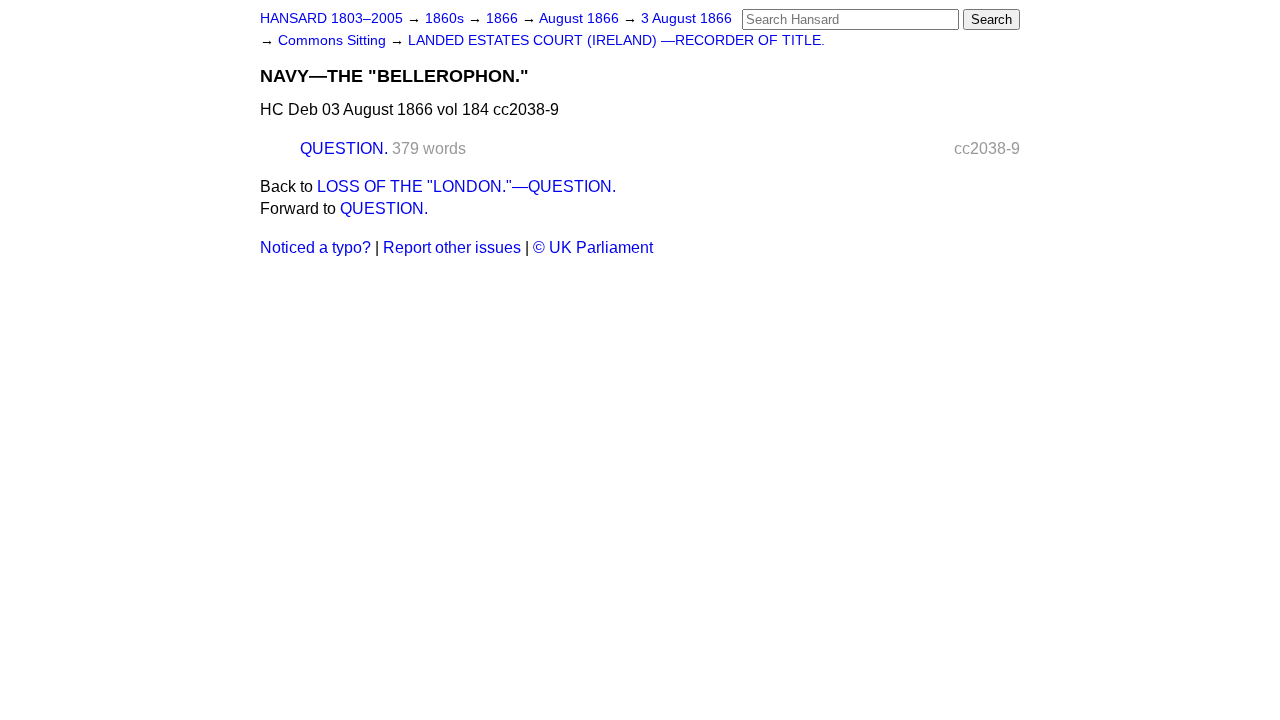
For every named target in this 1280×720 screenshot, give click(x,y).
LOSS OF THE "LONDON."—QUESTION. (466, 186)
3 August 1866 (686, 18)
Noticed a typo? (315, 247)
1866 (504, 18)
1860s (446, 18)
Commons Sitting (334, 40)
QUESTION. (344, 148)
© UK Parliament (593, 247)
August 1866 (581, 18)
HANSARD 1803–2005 (331, 18)
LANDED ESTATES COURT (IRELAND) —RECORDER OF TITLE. (616, 40)
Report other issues (452, 247)
